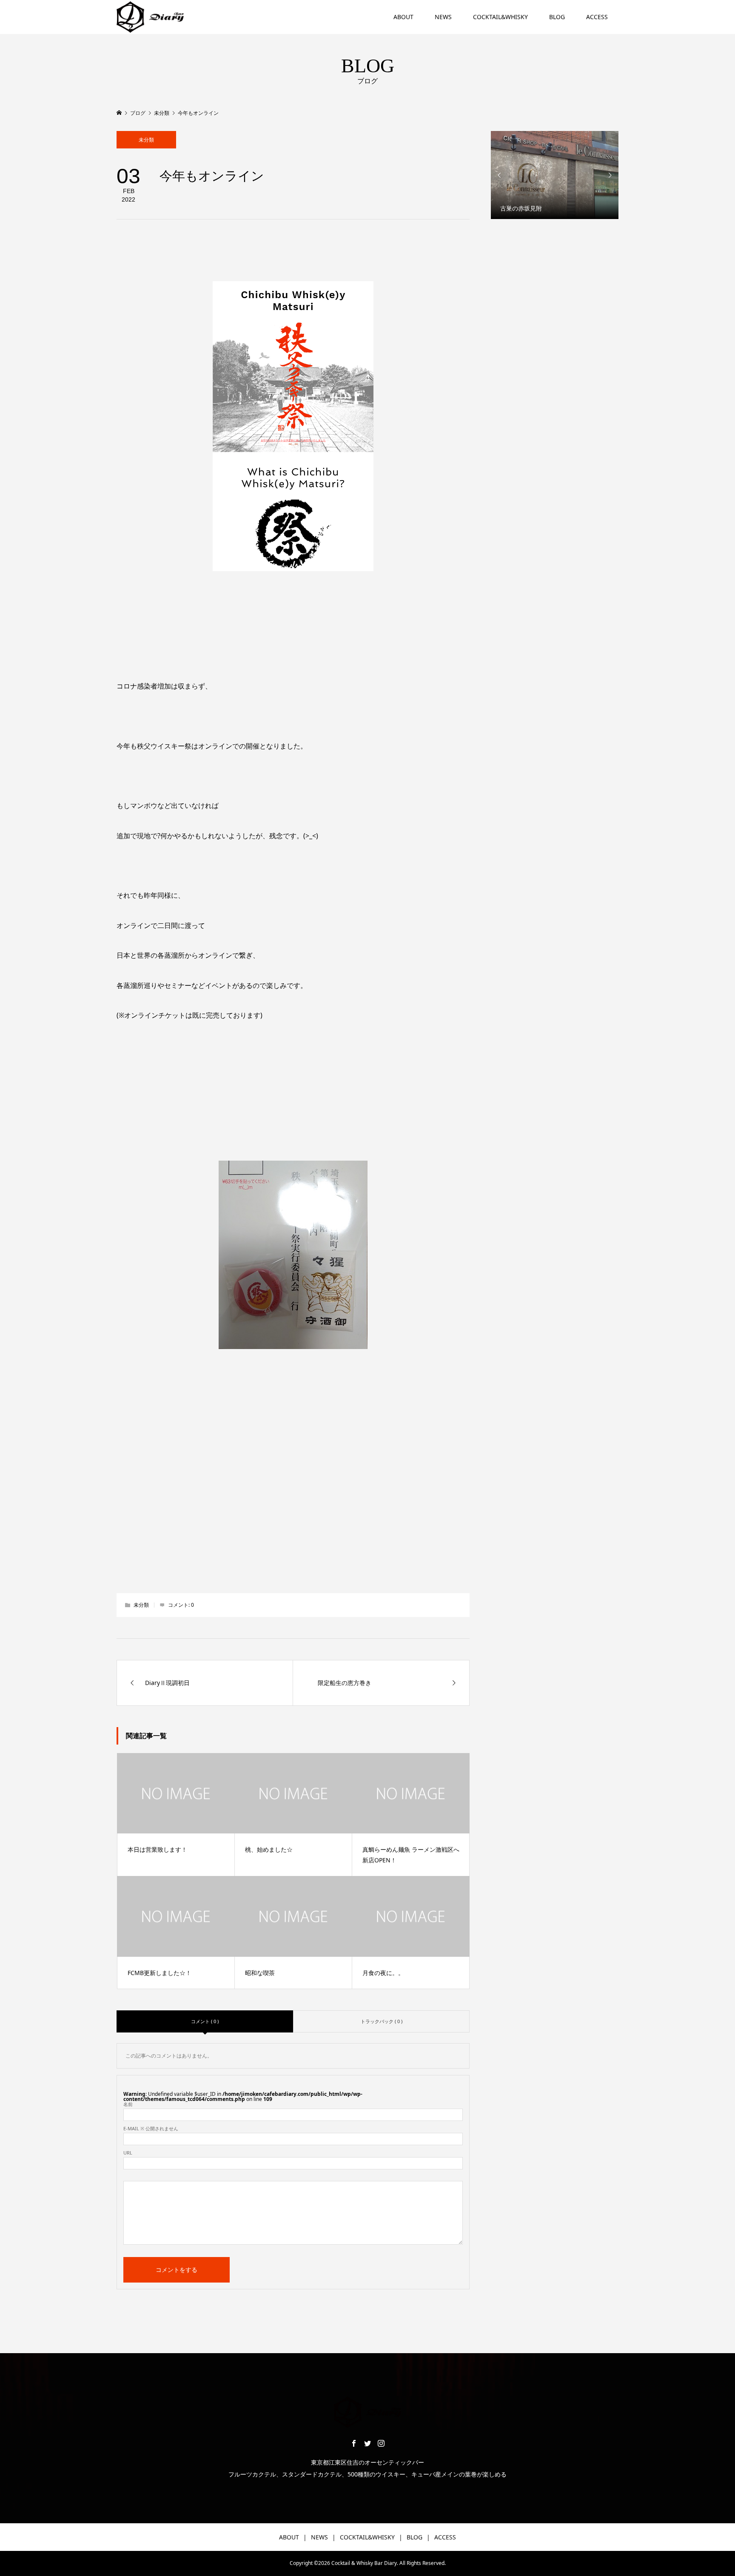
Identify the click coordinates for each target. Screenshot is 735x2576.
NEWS (443, 17)
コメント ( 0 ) (205, 2021)
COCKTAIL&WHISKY (500, 17)
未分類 (146, 140)
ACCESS (597, 17)
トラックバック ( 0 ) (382, 2021)
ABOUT (403, 17)
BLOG (557, 17)
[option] (555, 175)
